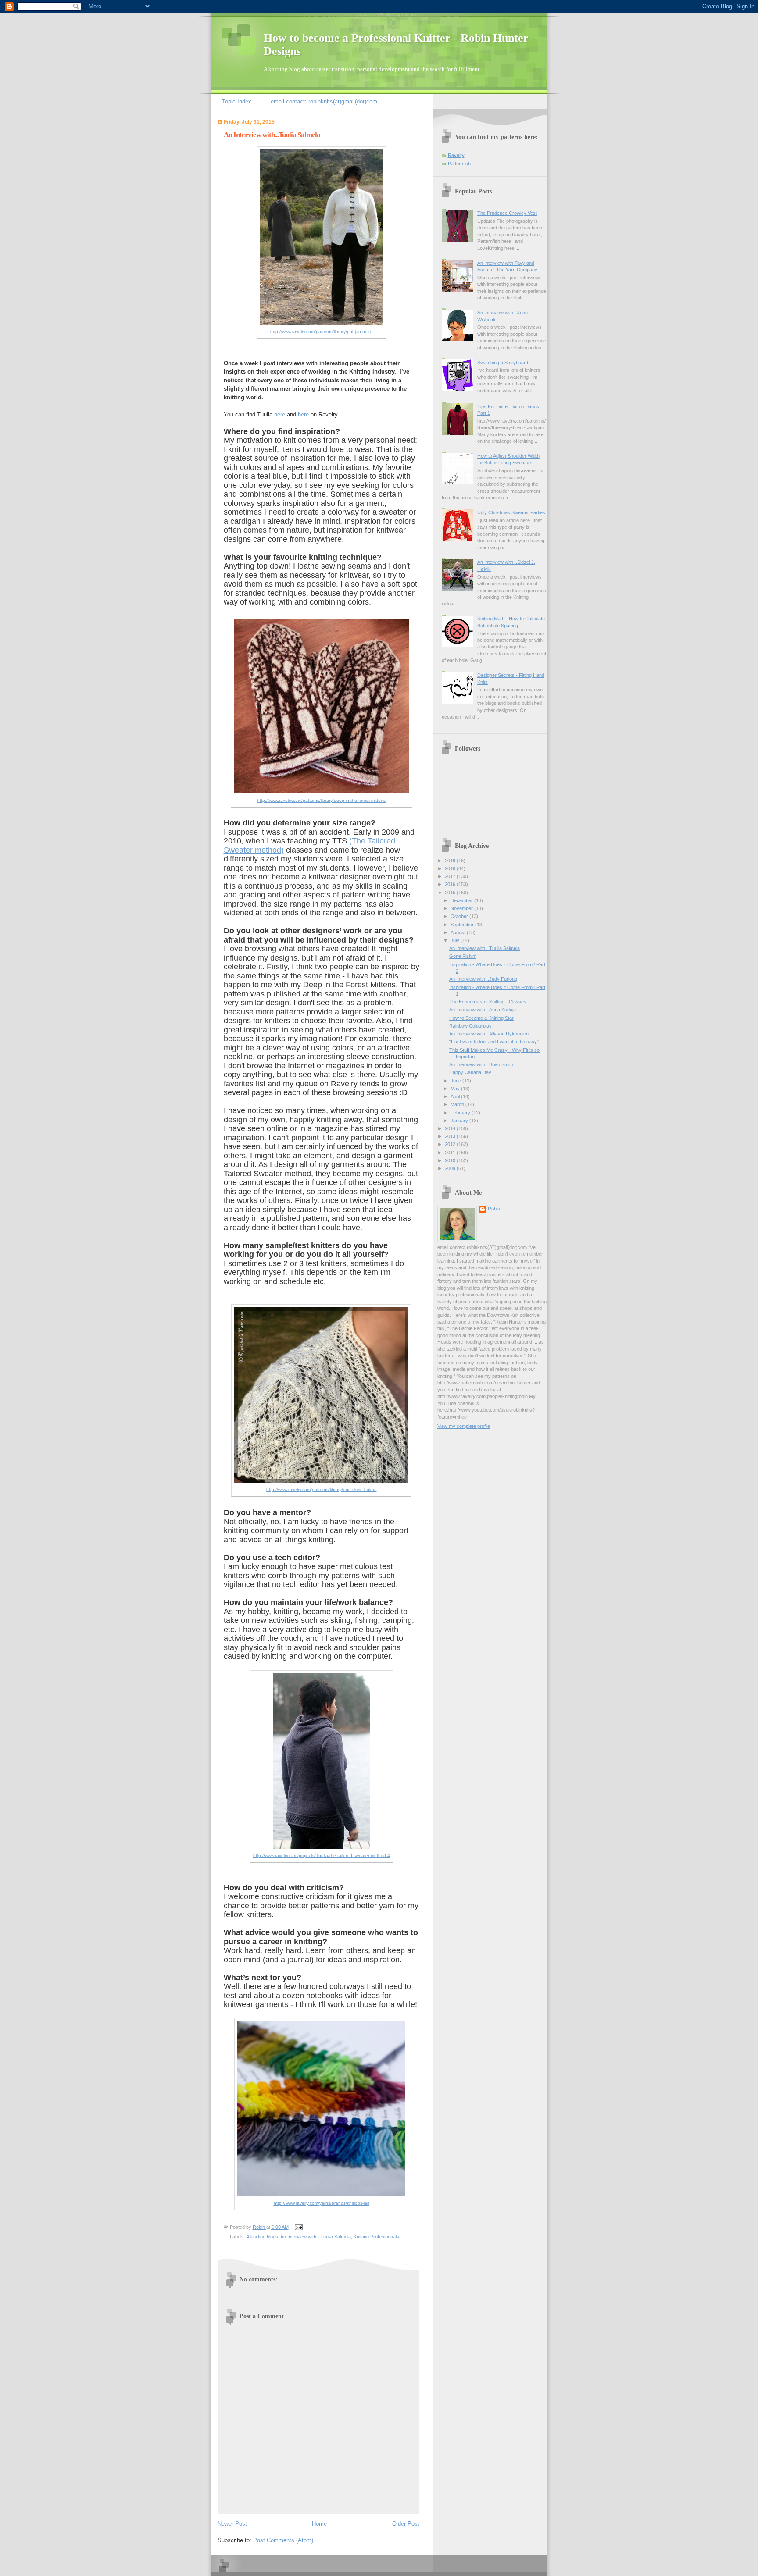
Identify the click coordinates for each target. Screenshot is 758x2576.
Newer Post (232, 2524)
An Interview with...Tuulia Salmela (316, 2237)
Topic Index (237, 101)
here (280, 415)
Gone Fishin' (463, 956)
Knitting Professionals (376, 2237)
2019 (451, 861)
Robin (494, 1209)
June (456, 1081)
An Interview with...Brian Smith (481, 1064)
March (458, 1104)
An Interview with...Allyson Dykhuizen (489, 1034)
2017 (451, 876)
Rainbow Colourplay (470, 1026)
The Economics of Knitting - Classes (488, 1002)
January (460, 1121)
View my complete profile (464, 1426)
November (462, 908)
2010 (451, 1160)
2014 (451, 1128)
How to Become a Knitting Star (481, 1018)
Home (319, 2524)
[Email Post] (298, 2227)
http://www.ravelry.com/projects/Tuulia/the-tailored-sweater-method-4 (322, 1856)
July (456, 940)
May (456, 1089)
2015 (451, 893)
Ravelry (456, 155)
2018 (451, 868)
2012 (451, 1144)
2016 (451, 884)
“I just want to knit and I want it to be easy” (494, 1042)
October (460, 916)
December (462, 900)
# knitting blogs (262, 2237)
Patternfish (459, 164)
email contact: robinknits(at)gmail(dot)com (324, 101)
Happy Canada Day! (471, 1072)
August (459, 932)
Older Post (406, 2524)
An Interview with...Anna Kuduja (483, 1010)
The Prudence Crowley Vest (507, 213)
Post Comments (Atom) (283, 2540)
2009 (451, 1168)
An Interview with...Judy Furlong (483, 979)
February (461, 1113)
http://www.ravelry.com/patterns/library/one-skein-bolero (322, 1489)
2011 (451, 1153)
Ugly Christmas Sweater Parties (511, 512)
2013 (451, 1136)
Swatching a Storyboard (503, 363)
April (456, 1096)
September (463, 925)
